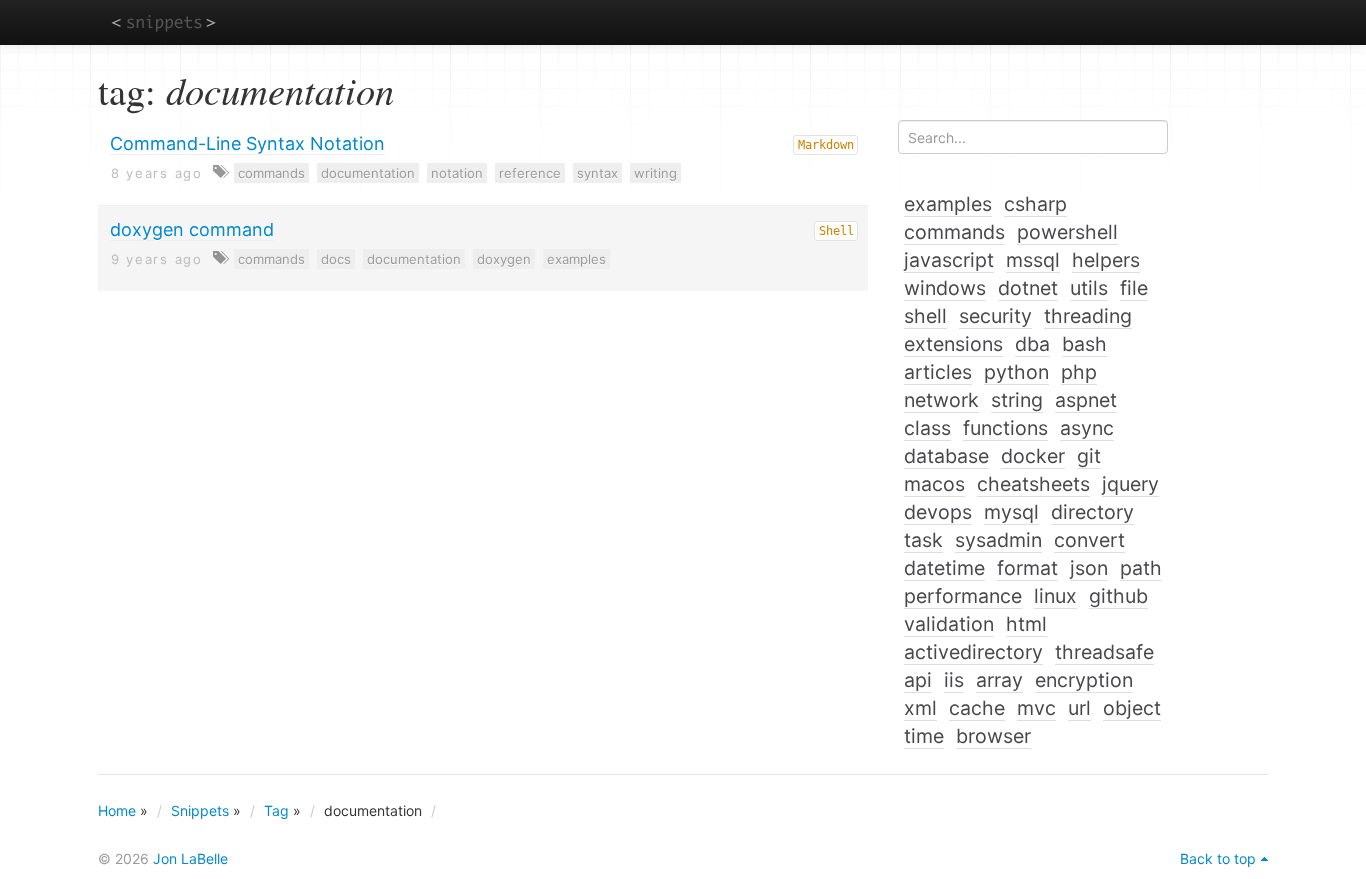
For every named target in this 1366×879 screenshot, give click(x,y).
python (1016, 372)
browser (993, 736)
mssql (1033, 260)
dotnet (1028, 288)
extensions (953, 344)
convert (1089, 540)
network (941, 400)
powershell (1067, 232)
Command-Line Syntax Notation (247, 143)
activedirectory (973, 652)
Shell (836, 231)
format (1027, 568)
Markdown (826, 145)
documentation (368, 173)
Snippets (200, 810)
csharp (1035, 204)
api (918, 680)
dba (1032, 344)
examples (576, 259)
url (1079, 708)
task (923, 540)
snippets (163, 21)
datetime (944, 568)
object (1132, 708)
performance (963, 596)
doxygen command (192, 229)
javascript (949, 260)
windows (945, 288)
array (999, 680)
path (1141, 568)
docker (1033, 456)
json (1089, 568)
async (1087, 428)
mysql (1011, 512)
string (1017, 400)
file (1134, 288)
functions (1005, 428)
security (995, 316)
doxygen (504, 259)
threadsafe (1104, 652)
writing (655, 173)
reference (530, 173)
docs (336, 259)
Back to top (1218, 858)
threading (1088, 316)
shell (925, 316)
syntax (597, 173)
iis (954, 680)
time (924, 736)
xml (920, 708)
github (1118, 596)
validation (949, 624)
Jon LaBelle (190, 858)
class (927, 428)
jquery (1130, 484)
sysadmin (998, 540)
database (946, 456)
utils (1089, 288)
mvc (1036, 708)
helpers (1106, 260)
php (1079, 372)
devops (938, 512)
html (1026, 624)
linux (1055, 596)
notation (457, 173)
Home (117, 810)
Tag (276, 810)
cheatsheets (1033, 484)
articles (938, 372)
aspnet (1086, 400)
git (1089, 456)
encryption (1084, 680)
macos (934, 484)
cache (977, 708)
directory (1092, 512)
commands (271, 173)
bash (1084, 344)
